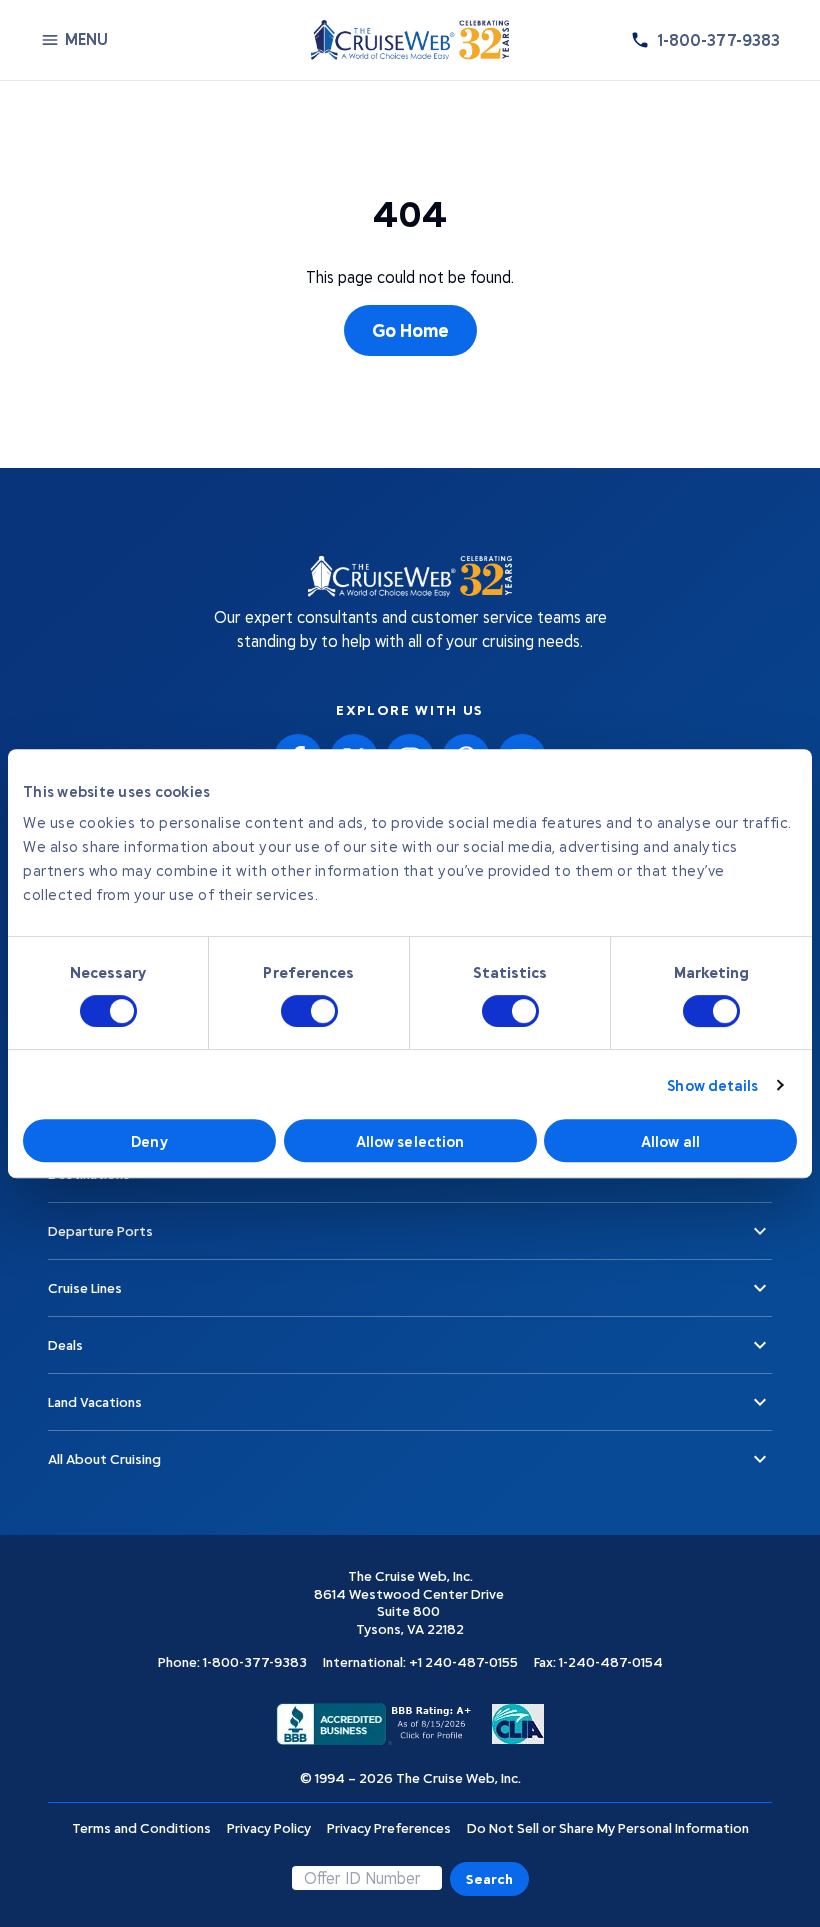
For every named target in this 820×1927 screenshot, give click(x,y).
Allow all (670, 1141)
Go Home (410, 330)
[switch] (309, 1011)
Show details (712, 1085)
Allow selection (410, 1141)
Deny (149, 1141)
